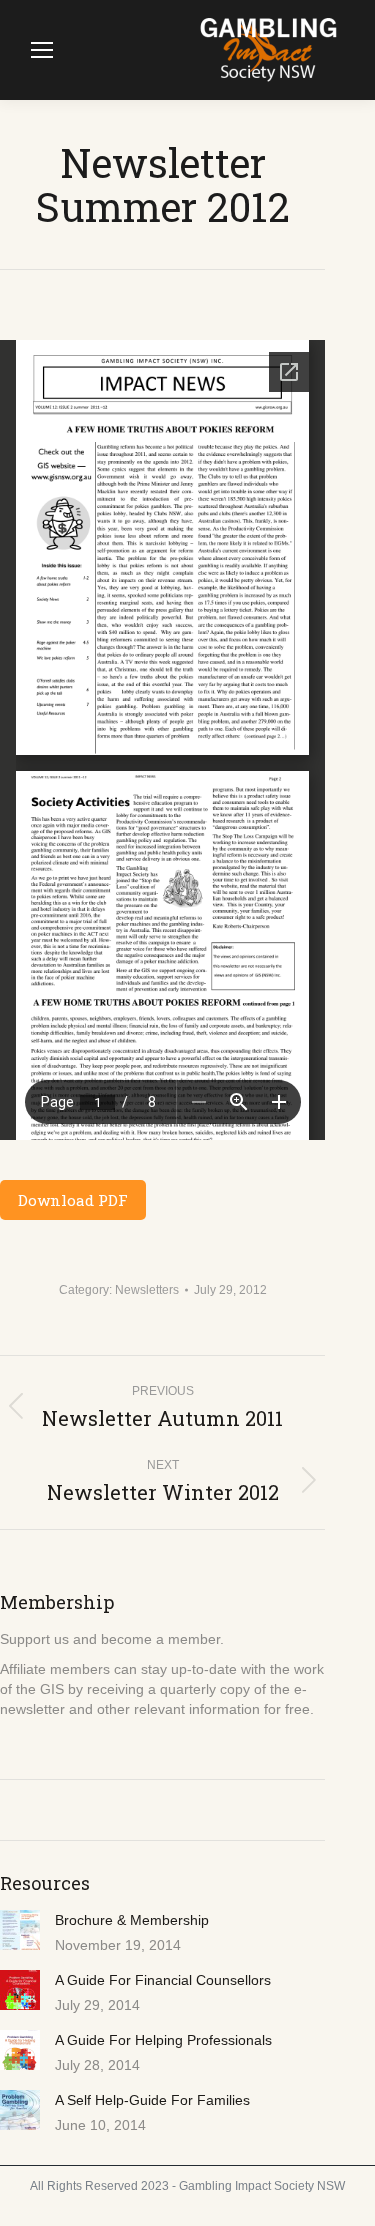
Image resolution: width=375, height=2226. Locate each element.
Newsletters (147, 1290)
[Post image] (20, 1930)
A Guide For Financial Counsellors (163, 1980)
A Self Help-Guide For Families (152, 2100)
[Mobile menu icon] (42, 50)
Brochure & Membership (132, 1920)
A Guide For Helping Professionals (163, 2040)
